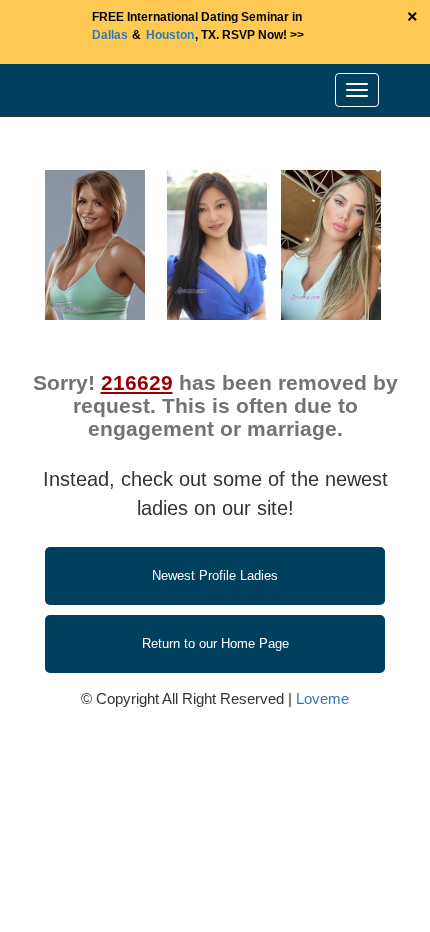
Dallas (110, 35)
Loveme (322, 698)
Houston (170, 35)
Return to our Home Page (215, 643)
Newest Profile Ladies (215, 575)
